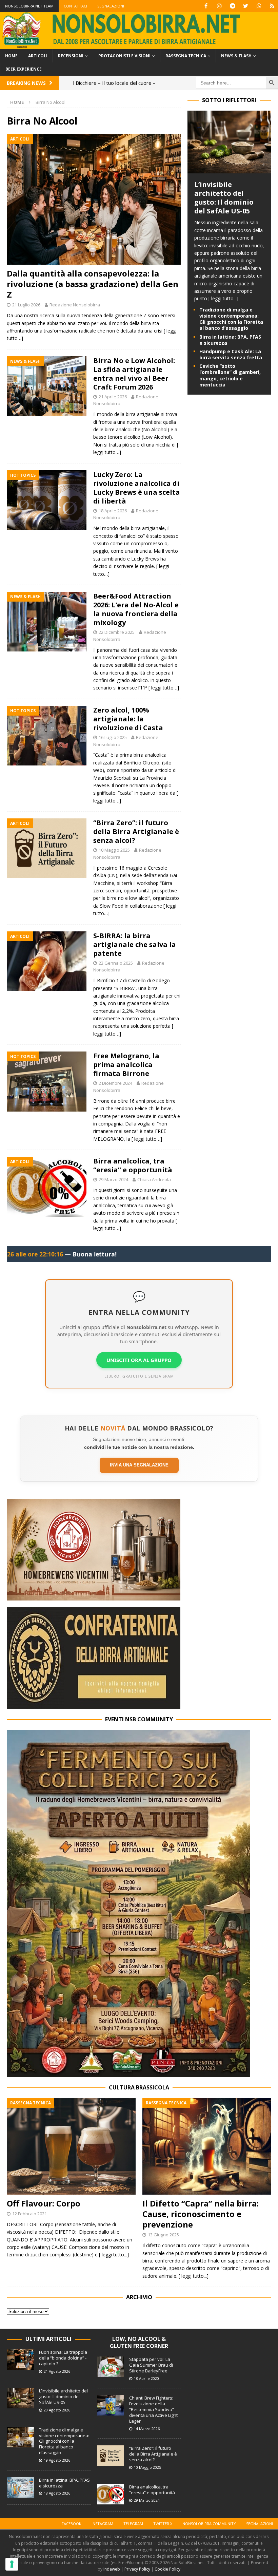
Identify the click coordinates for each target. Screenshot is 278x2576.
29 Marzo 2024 (113, 1179)
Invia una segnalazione (139, 1465)
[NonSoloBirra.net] (139, 45)
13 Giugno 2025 (163, 2235)
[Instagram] (219, 6)
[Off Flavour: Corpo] (71, 2146)
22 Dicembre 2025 (117, 632)
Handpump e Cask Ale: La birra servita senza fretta (231, 354)
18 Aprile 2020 (146, 2378)
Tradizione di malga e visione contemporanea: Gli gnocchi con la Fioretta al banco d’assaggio (231, 319)
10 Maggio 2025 (114, 850)
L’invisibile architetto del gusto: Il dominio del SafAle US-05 (224, 198)
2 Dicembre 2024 (115, 1083)
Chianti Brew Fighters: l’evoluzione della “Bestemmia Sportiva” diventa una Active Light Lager (153, 2409)
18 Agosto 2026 (57, 2493)
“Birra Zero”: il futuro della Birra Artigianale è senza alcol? (136, 831)
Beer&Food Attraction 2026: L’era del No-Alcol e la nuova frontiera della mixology (136, 609)
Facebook (72, 2524)
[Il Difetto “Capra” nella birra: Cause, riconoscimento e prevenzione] (207, 2146)
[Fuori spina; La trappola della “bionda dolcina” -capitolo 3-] (20, 2360)
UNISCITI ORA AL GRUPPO (139, 1360)
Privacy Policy (137, 2569)
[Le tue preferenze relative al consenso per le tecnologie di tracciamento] (12, 2564)
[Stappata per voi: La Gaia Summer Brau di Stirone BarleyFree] (111, 2367)
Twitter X (163, 2524)
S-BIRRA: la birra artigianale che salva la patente (135, 944)
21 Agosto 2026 (57, 2371)
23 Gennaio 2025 (116, 963)
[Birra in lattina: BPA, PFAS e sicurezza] (20, 2487)
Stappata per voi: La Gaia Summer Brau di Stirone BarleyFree (151, 2365)
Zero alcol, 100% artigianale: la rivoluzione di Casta (128, 719)
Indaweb (112, 2569)
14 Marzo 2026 (147, 2429)
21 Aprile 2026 (113, 397)
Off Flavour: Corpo (44, 2203)
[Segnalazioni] (272, 6)
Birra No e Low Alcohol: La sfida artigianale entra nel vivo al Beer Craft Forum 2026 (134, 374)
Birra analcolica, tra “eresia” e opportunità (133, 1165)
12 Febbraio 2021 (29, 2214)
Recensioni (71, 56)
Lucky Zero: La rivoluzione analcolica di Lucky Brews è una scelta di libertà (137, 488)
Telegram (133, 2524)
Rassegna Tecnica (186, 56)
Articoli (38, 56)
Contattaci (75, 6)
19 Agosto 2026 (57, 2460)
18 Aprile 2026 (113, 511)
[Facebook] (206, 6)
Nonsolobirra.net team (29, 6)
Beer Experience (24, 69)
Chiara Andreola (154, 1179)
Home (11, 56)
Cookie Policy (167, 2569)
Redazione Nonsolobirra (75, 305)
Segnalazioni (111, 6)
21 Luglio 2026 (26, 305)
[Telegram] (232, 6)
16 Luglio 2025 (113, 737)
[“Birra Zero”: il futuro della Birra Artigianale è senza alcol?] (111, 2456)
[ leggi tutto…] (164, 688)
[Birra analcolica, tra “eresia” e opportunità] (111, 2494)
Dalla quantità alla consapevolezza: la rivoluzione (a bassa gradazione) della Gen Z (93, 284)
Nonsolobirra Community (209, 2524)
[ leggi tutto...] (223, 298)
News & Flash (236, 56)
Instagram (102, 2524)
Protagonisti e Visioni (124, 56)
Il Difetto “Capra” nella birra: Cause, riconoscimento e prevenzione (201, 2214)
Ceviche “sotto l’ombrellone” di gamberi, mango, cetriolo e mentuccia (230, 375)
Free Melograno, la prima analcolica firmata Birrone (126, 1065)
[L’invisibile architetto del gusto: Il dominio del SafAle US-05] (229, 169)
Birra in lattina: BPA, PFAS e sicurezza (230, 340)
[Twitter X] (246, 6)
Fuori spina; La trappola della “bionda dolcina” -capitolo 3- (63, 2358)
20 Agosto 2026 (57, 2410)
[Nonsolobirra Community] (259, 6)
